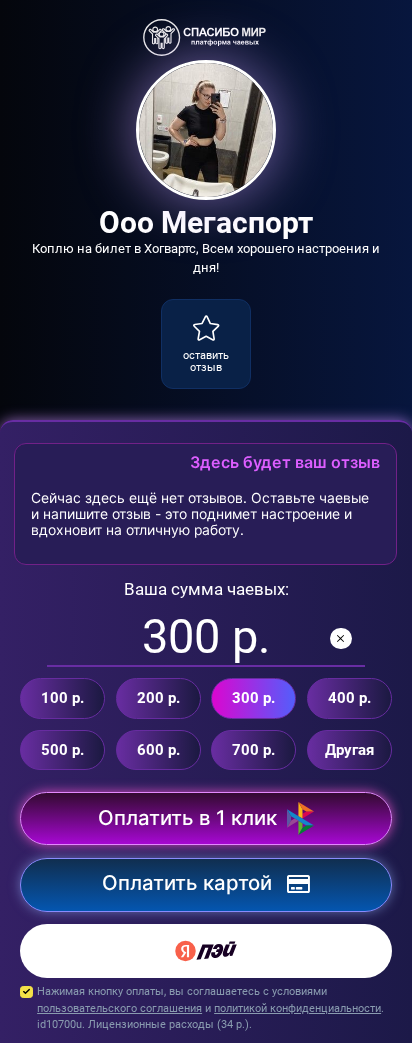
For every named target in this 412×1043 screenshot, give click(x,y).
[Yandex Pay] (206, 951)
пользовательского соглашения (119, 1008)
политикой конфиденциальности (297, 1008)
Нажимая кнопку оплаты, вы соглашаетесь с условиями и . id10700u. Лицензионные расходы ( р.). (210, 1007)
